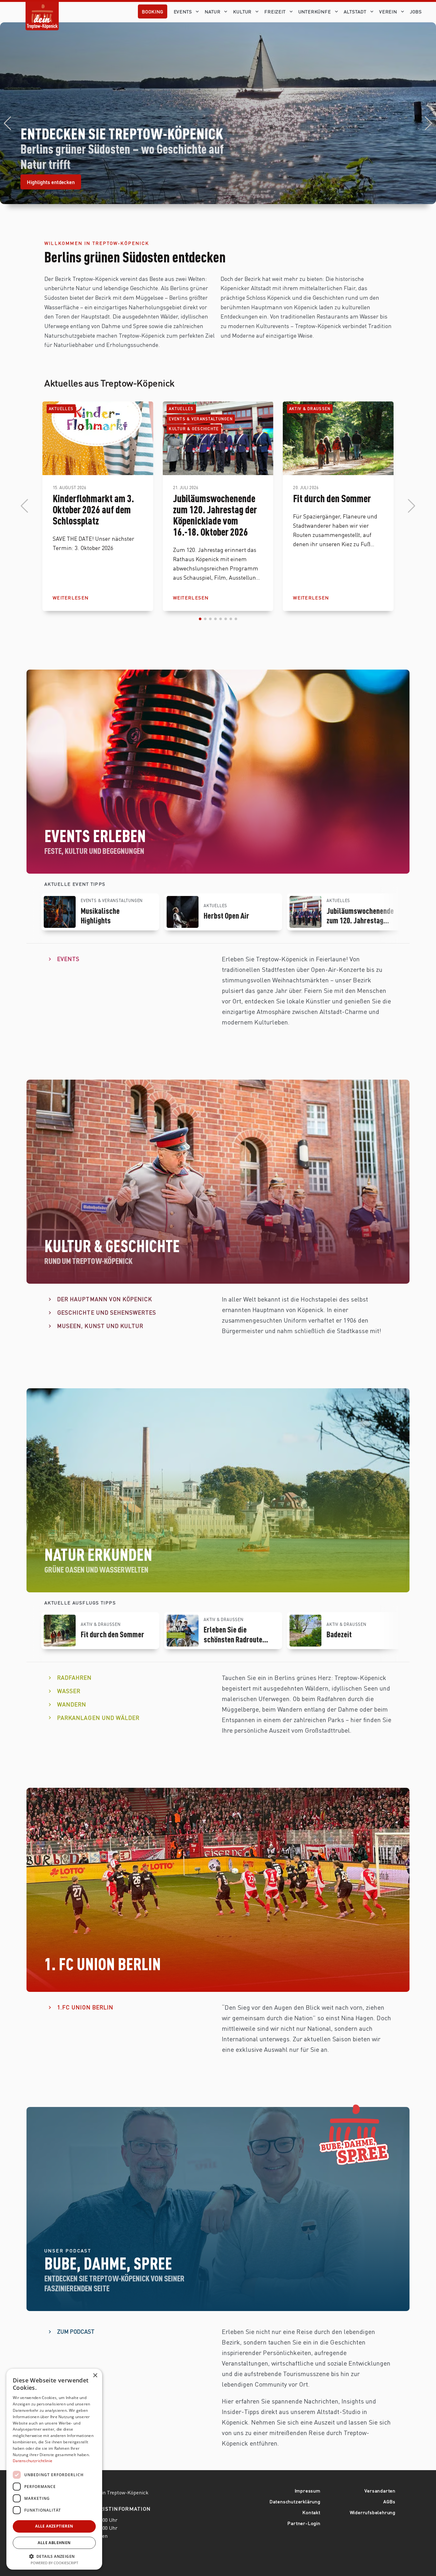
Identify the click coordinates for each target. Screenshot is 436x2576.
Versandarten (380, 2491)
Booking (153, 11)
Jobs (416, 11)
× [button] (95, 2376)
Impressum (308, 2491)
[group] (100, 912)
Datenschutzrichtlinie (33, 2461)
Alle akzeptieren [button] (54, 2526)
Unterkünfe (315, 11)
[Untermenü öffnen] (198, 11)
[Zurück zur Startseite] (42, 11)
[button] (8, 123)
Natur (212, 11)
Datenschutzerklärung (295, 2501)
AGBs (389, 2501)
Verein (388, 11)
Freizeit (275, 11)
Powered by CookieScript (54, 2563)
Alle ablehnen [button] (54, 2543)
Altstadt (355, 11)
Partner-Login (304, 2523)
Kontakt (311, 2512)
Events (183, 11)
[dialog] (54, 2469)
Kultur (242, 11)
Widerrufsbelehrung (373, 2512)
